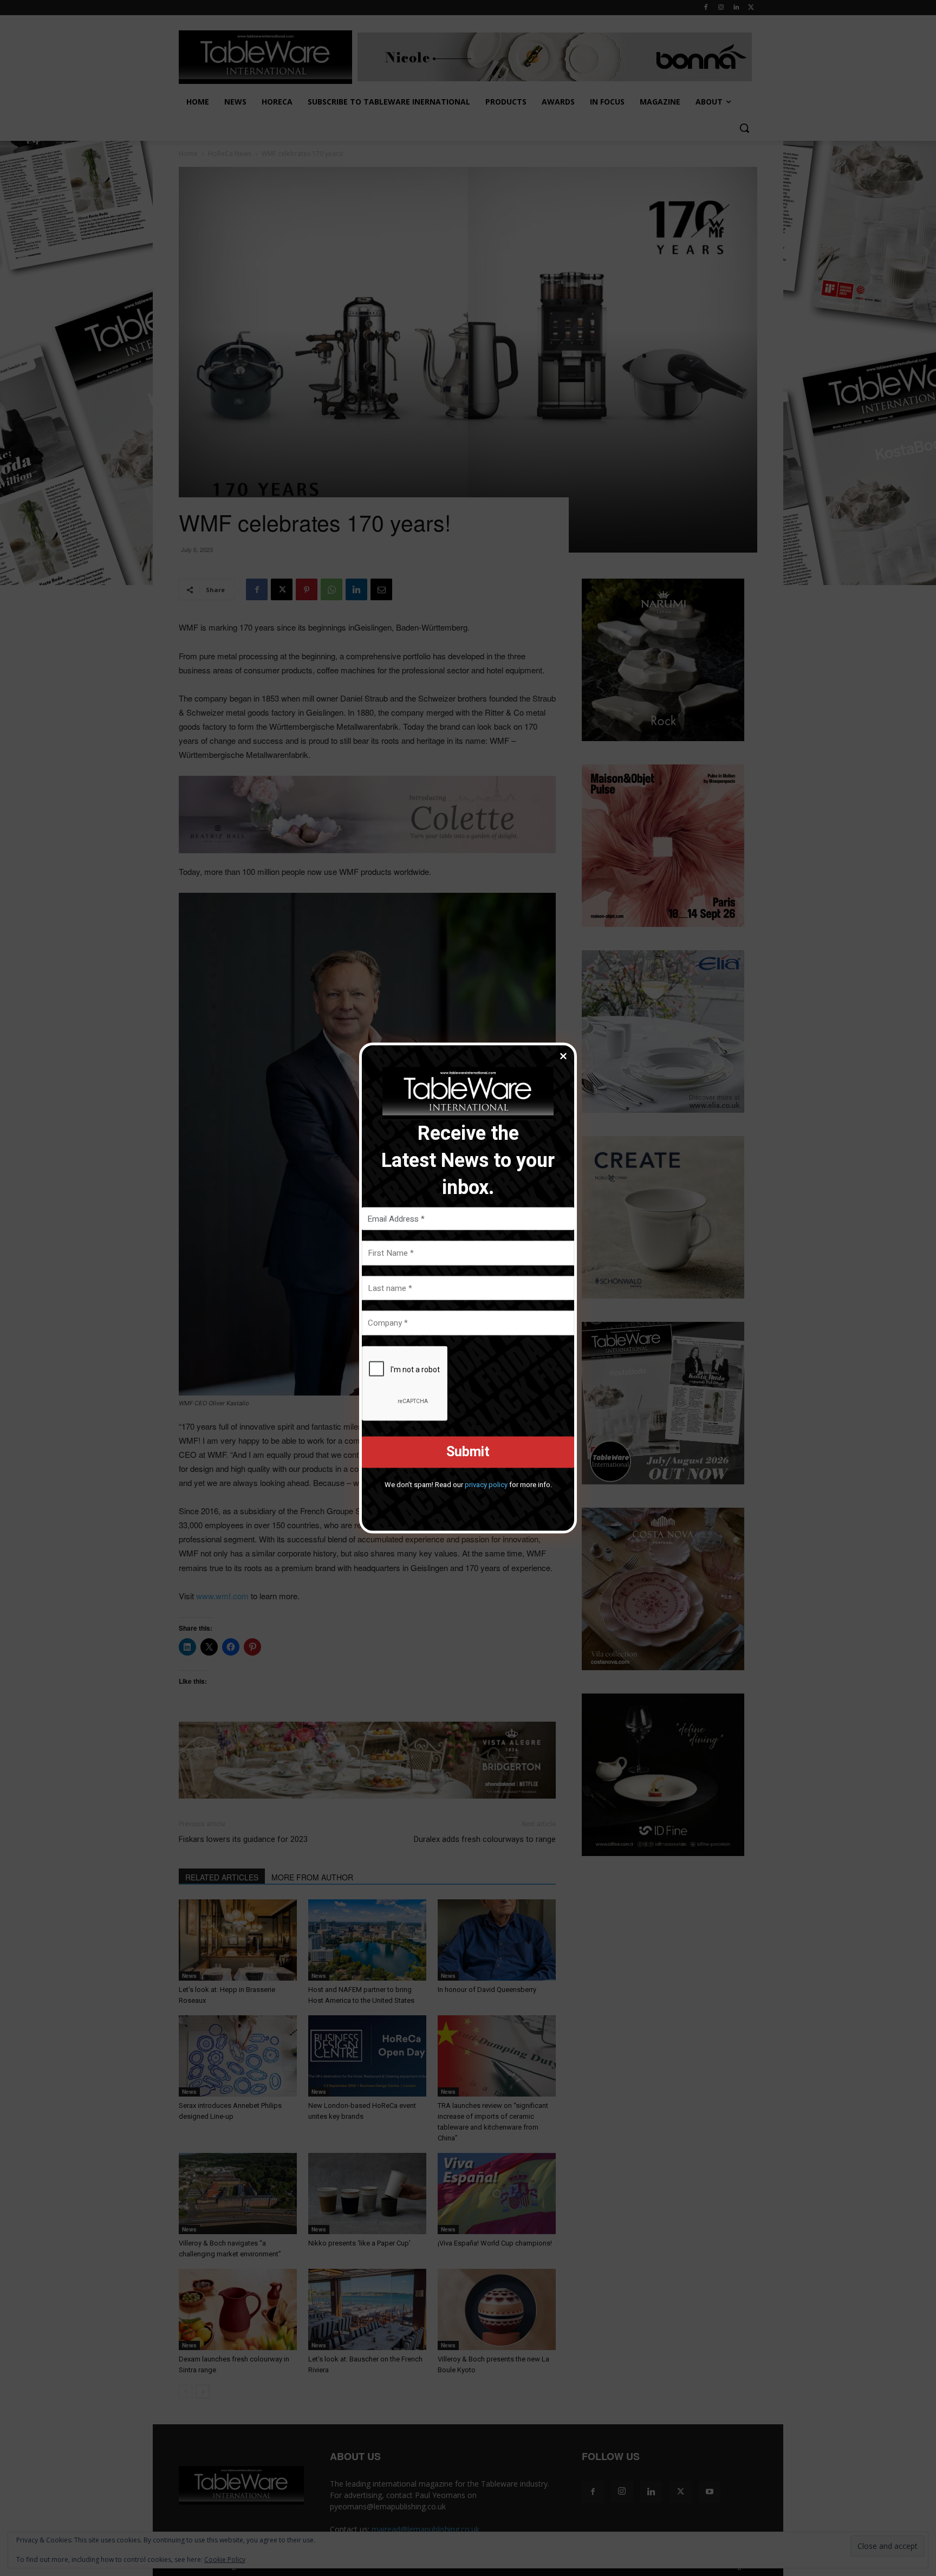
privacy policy (486, 1484)
